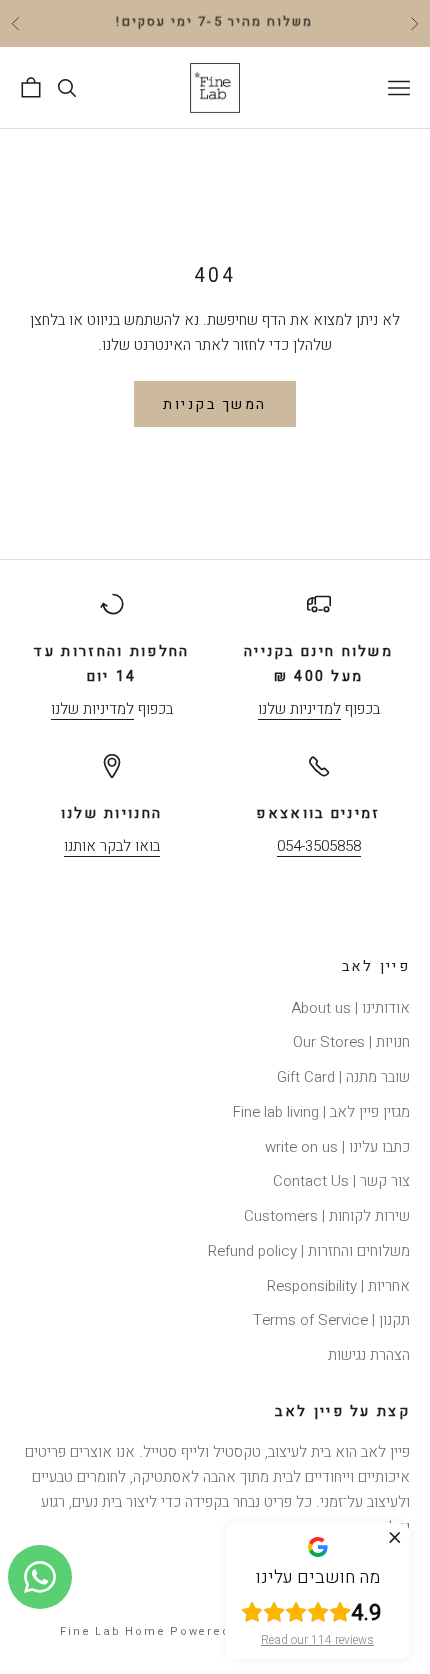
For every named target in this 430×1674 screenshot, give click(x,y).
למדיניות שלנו (299, 709)
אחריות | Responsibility (338, 1286)
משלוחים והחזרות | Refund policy (309, 1251)
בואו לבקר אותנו (112, 846)
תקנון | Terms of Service (331, 1320)
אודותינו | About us (350, 1008)
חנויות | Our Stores (351, 1042)
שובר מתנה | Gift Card (343, 1077)
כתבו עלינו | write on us (337, 1147)
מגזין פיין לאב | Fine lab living (321, 1112)
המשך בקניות (215, 404)
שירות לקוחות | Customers (327, 1216)
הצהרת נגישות (369, 1355)
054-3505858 (319, 846)
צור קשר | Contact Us (341, 1181)
